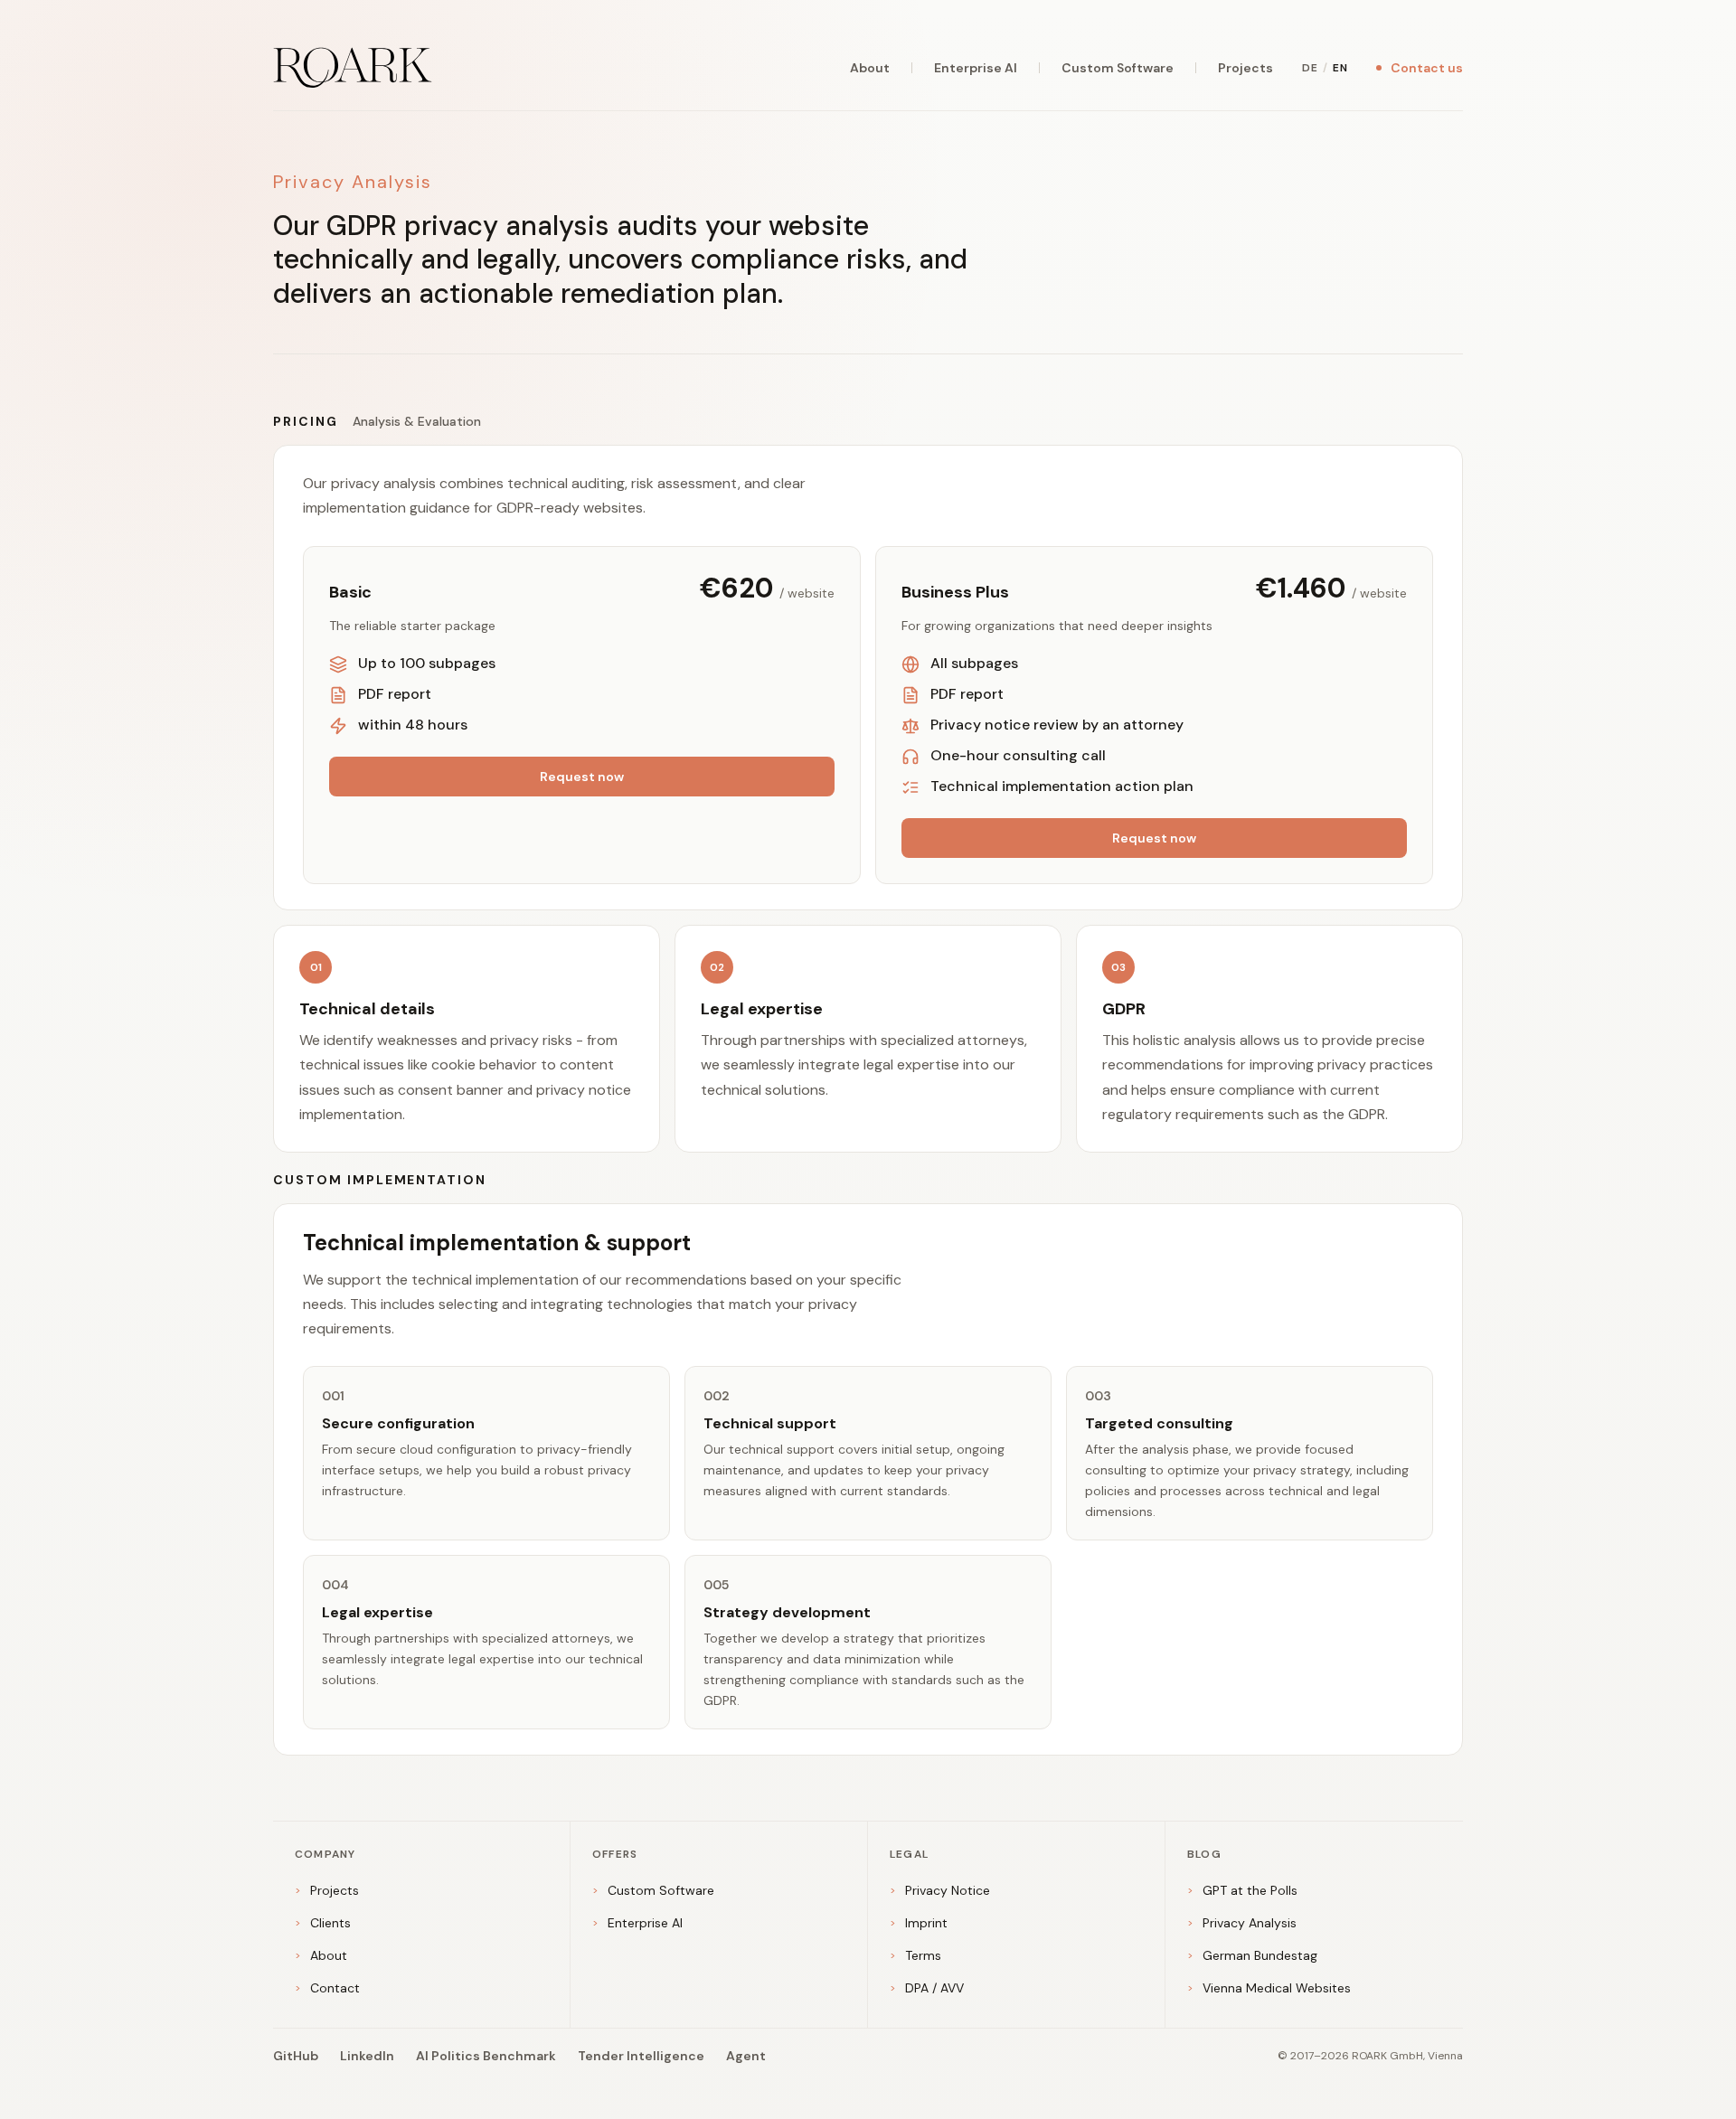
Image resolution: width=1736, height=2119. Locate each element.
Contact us (1427, 68)
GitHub (296, 2056)
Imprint (919, 1923)
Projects (1245, 68)
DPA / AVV (927, 1988)
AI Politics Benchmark (486, 2056)
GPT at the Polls (1242, 1890)
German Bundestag (1252, 1955)
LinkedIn (367, 2056)
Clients (323, 1923)
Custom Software (1118, 68)
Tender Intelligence (641, 2056)
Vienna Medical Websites (1269, 1988)
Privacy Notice (940, 1890)
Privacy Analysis (1242, 1923)
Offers (615, 1854)
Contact (327, 1988)
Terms (915, 1955)
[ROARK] (353, 68)
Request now (582, 777)
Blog (1204, 1854)
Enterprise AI (976, 68)
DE (1310, 68)
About (870, 68)
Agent (746, 2056)
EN (1340, 68)
